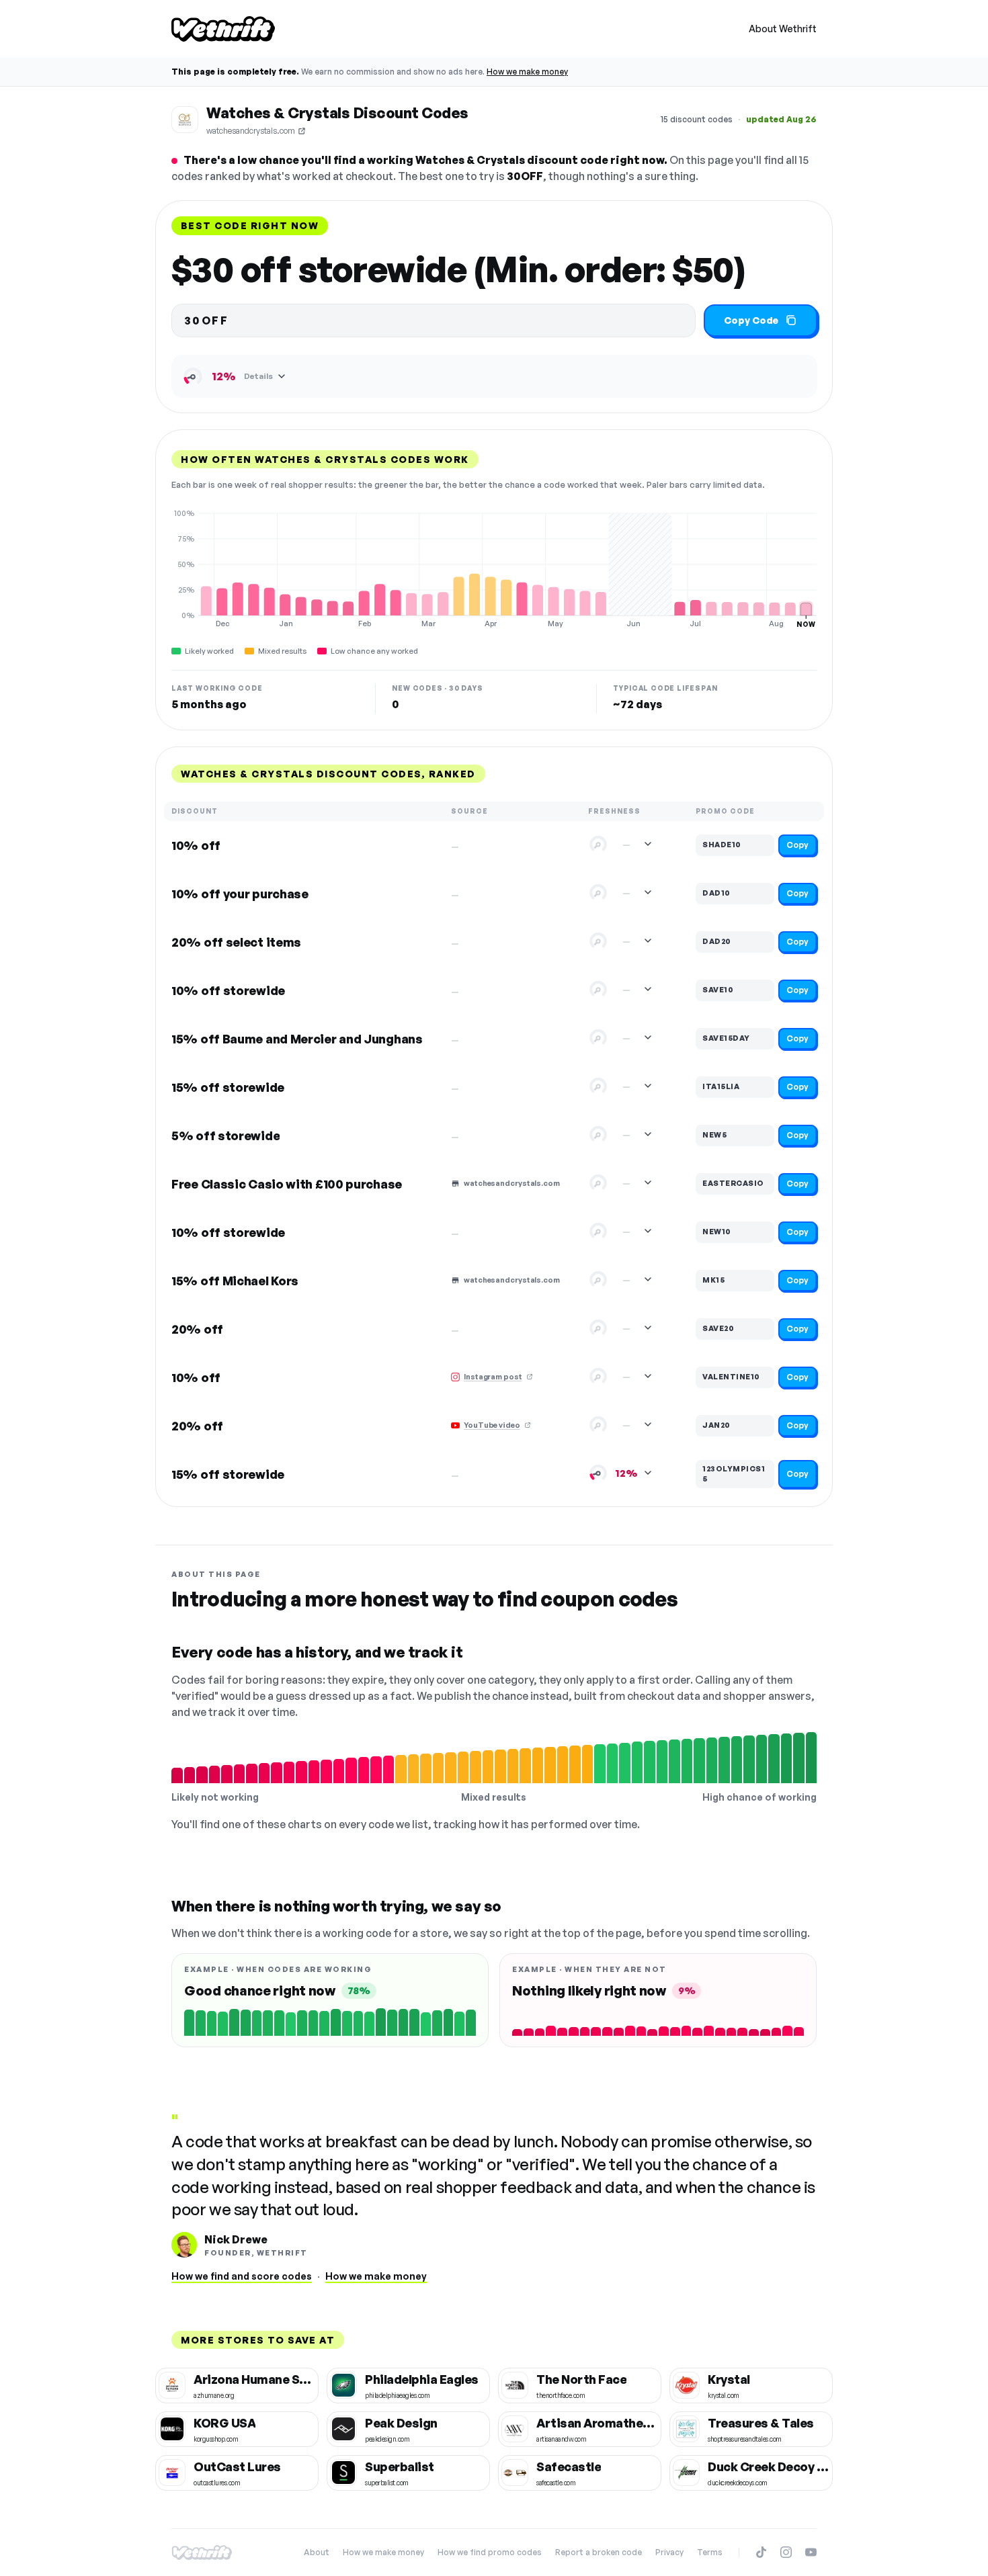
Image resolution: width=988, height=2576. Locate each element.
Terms (710, 2552)
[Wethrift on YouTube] (811, 2552)
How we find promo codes (490, 2552)
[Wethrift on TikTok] (761, 2552)
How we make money (527, 72)
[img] (494, 568)
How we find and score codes (242, 2276)
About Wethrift (783, 29)
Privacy (669, 2552)
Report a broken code (599, 2552)
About (317, 2552)
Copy (797, 845)
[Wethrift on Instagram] (786, 2552)
